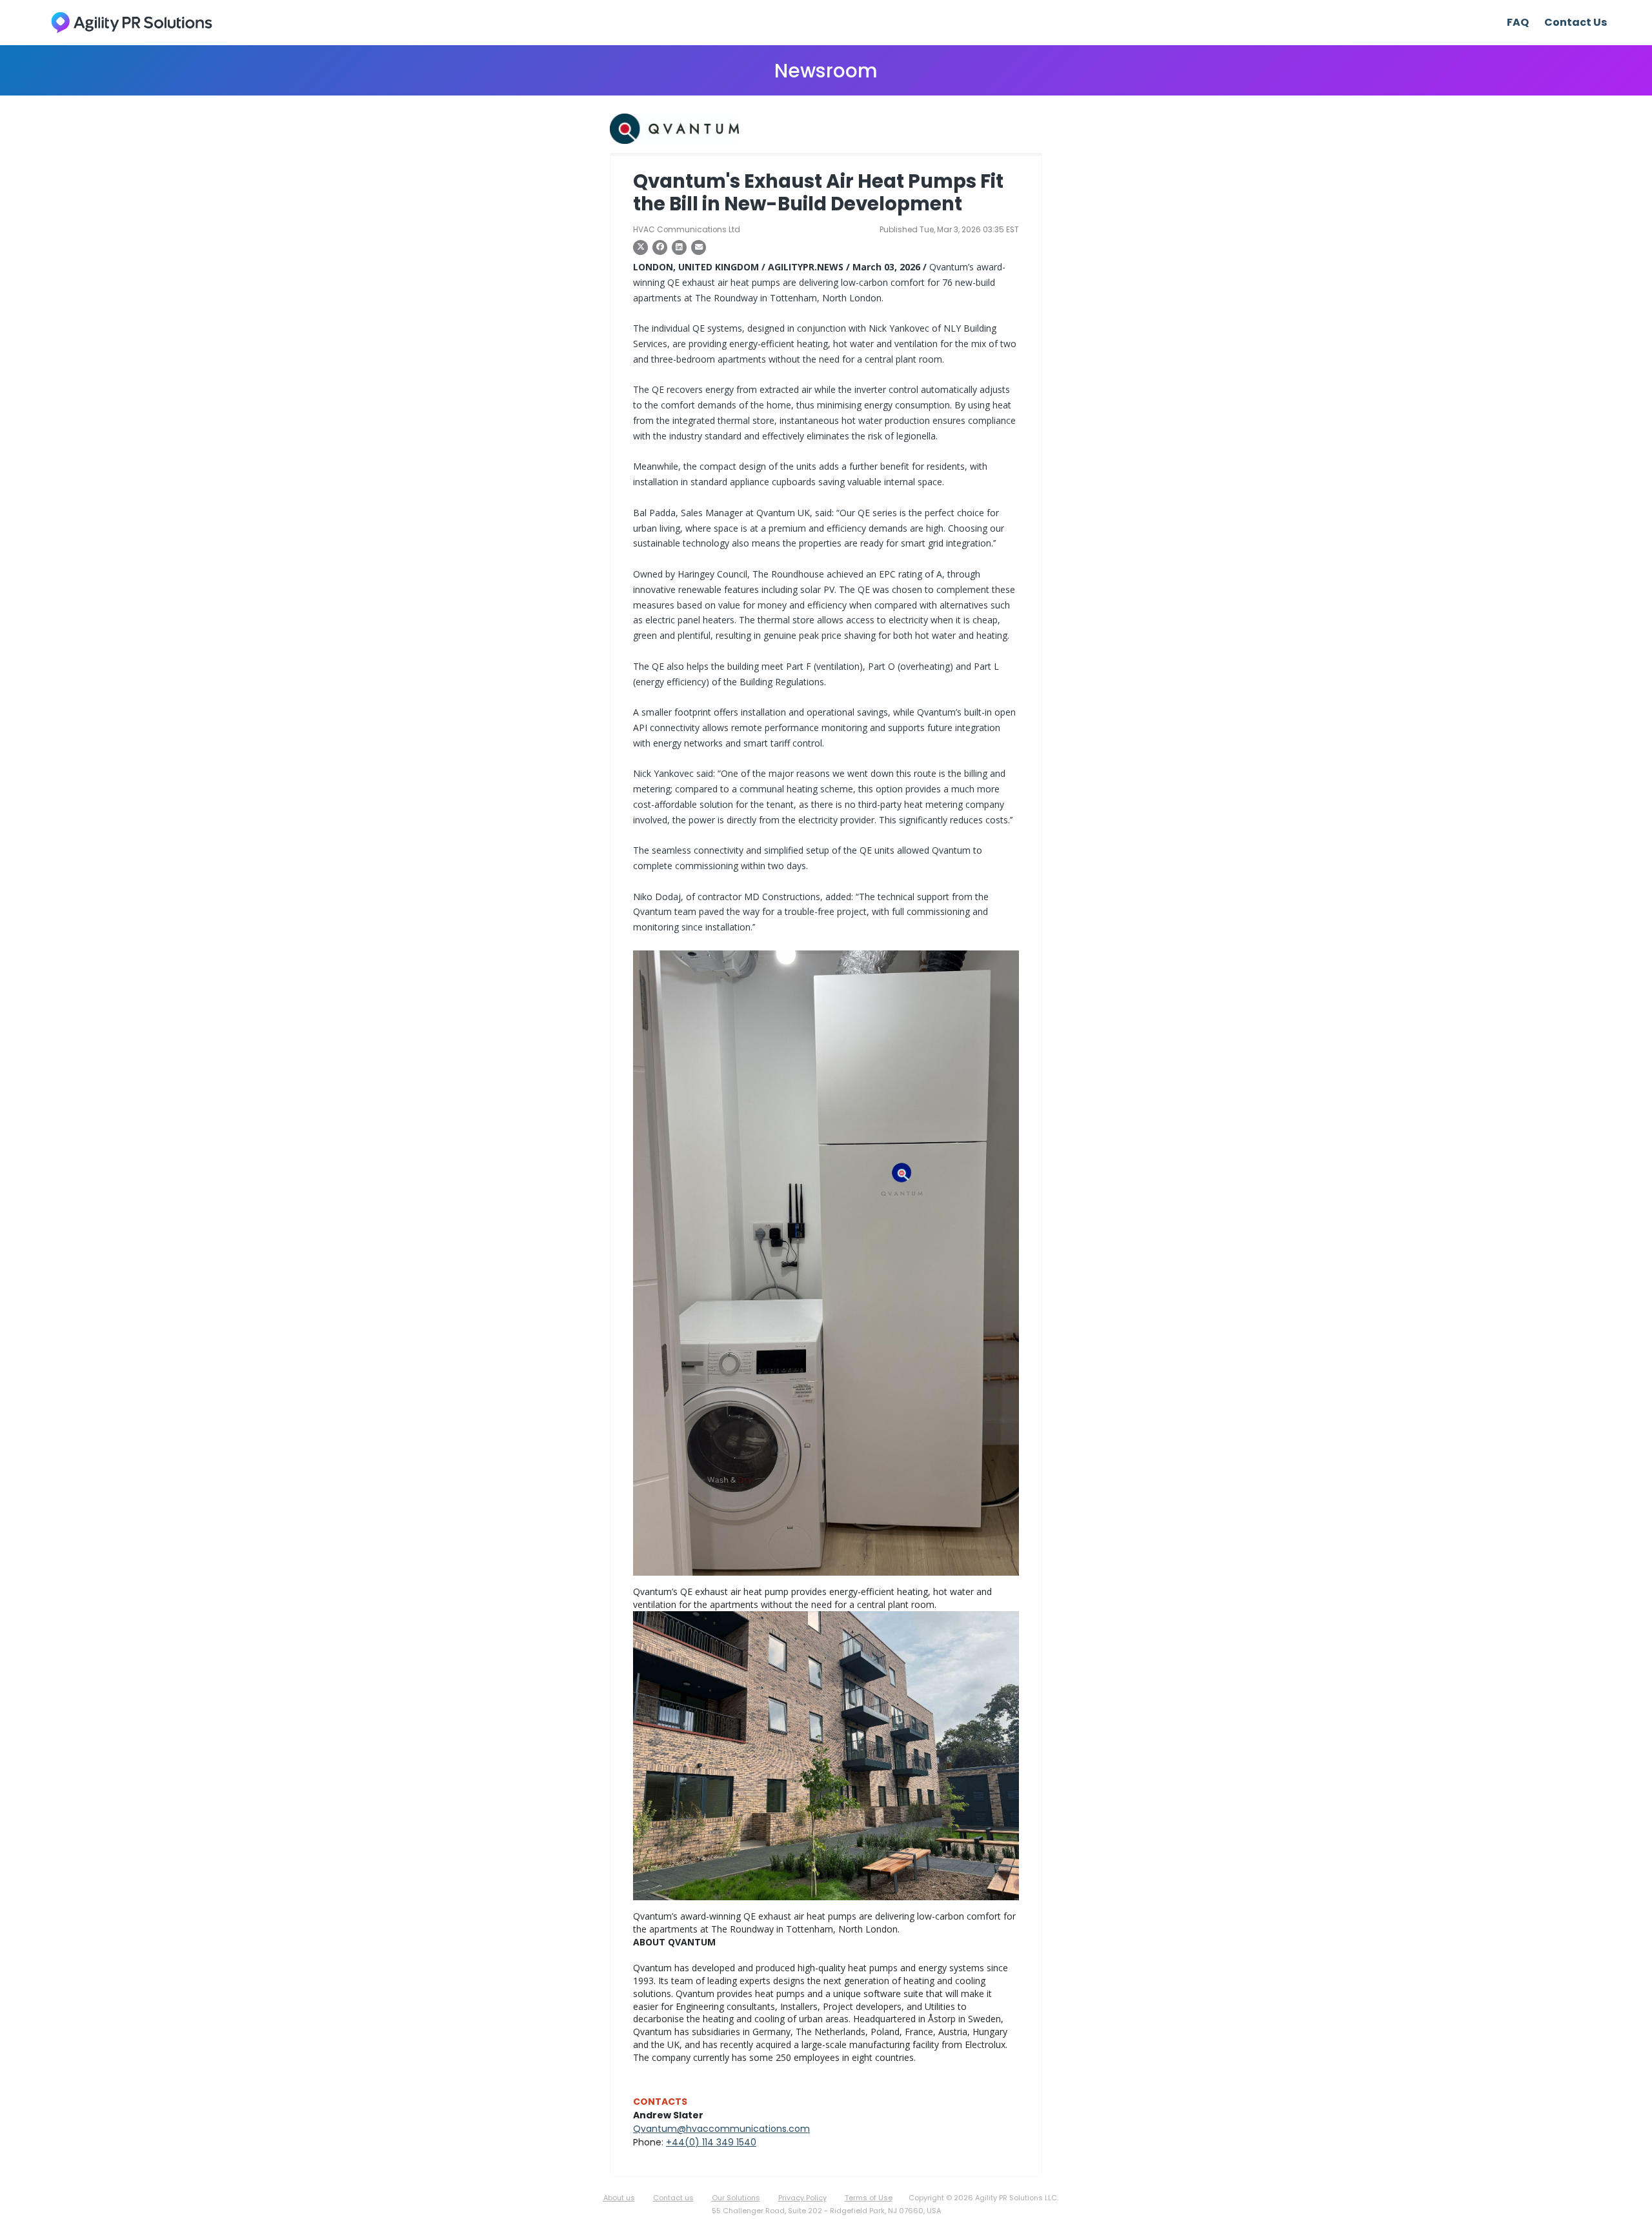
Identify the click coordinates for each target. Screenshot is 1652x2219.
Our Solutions (736, 2198)
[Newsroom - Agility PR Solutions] (132, 22)
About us (619, 2198)
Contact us (673, 2198)
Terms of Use (869, 2198)
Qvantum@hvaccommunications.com (721, 2129)
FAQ (1518, 22)
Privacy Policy (802, 2198)
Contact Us (1576, 22)
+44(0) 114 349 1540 (711, 2142)
